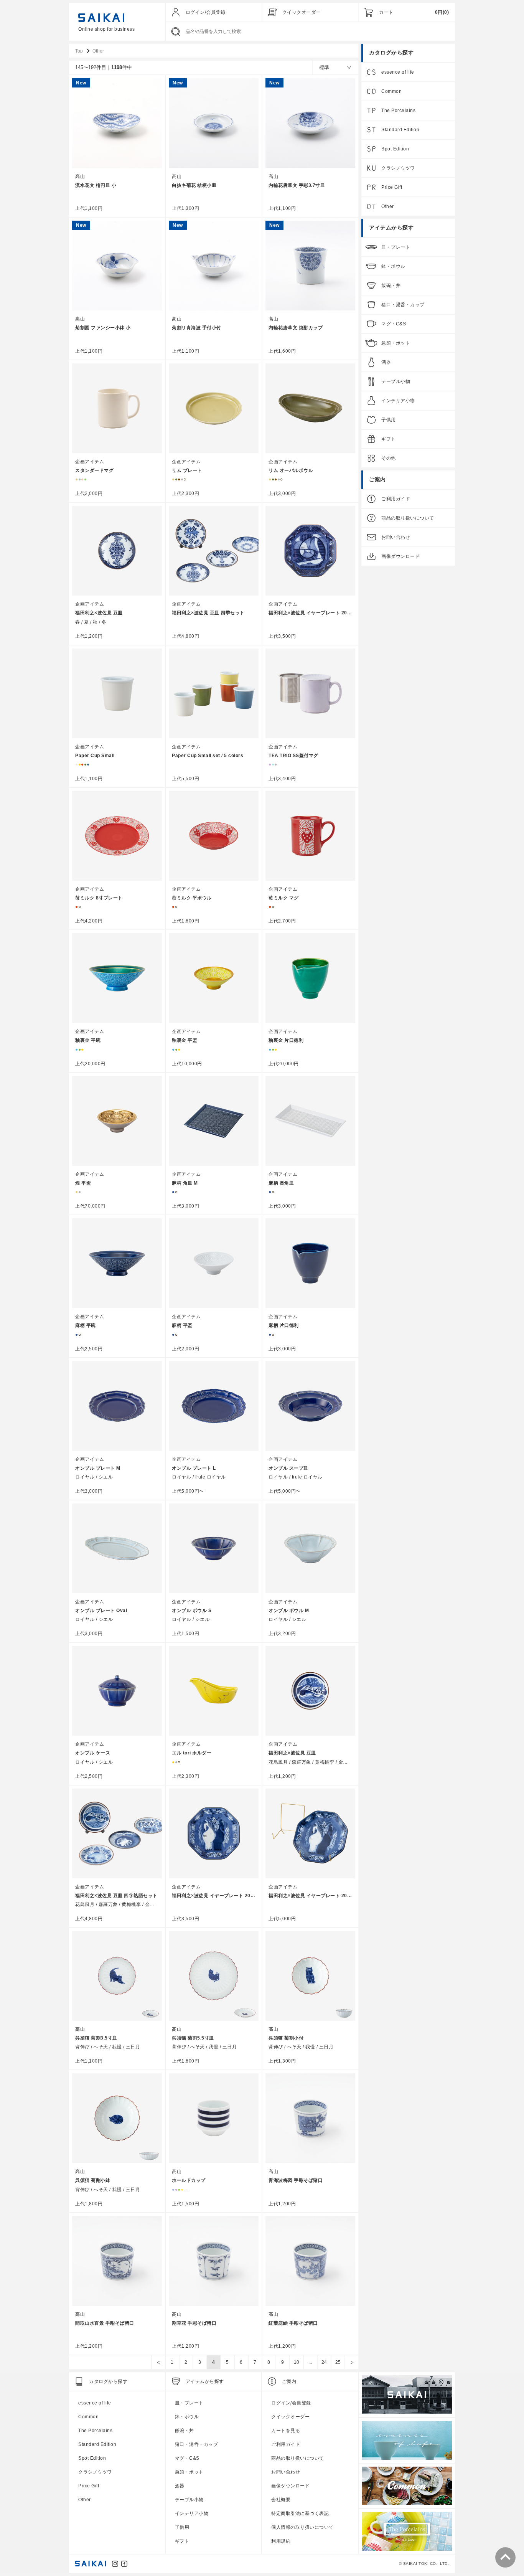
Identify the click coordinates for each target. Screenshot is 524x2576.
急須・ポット (396, 343)
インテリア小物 (398, 401)
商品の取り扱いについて (408, 518)
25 (338, 2362)
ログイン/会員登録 (206, 12)
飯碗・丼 (391, 285)
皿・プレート (396, 247)
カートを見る (286, 2431)
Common (391, 91)
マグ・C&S (394, 324)
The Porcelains (398, 111)
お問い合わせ (396, 537)
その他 (389, 458)
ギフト (389, 439)
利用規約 (281, 2541)
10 (297, 2362)
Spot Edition (395, 149)
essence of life (398, 72)
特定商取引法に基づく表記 (300, 2513)
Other (388, 206)
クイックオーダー (302, 12)
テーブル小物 (396, 381)
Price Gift (392, 187)
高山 (80, 177)
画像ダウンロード (400, 556)
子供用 (389, 420)
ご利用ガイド (396, 499)
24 (324, 2362)
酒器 (386, 362)
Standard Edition (400, 130)
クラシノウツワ (398, 168)
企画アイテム (90, 462)
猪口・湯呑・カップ (403, 305)
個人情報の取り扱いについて (302, 2527)
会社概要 (281, 2500)
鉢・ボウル (393, 266)
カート (386, 12)
